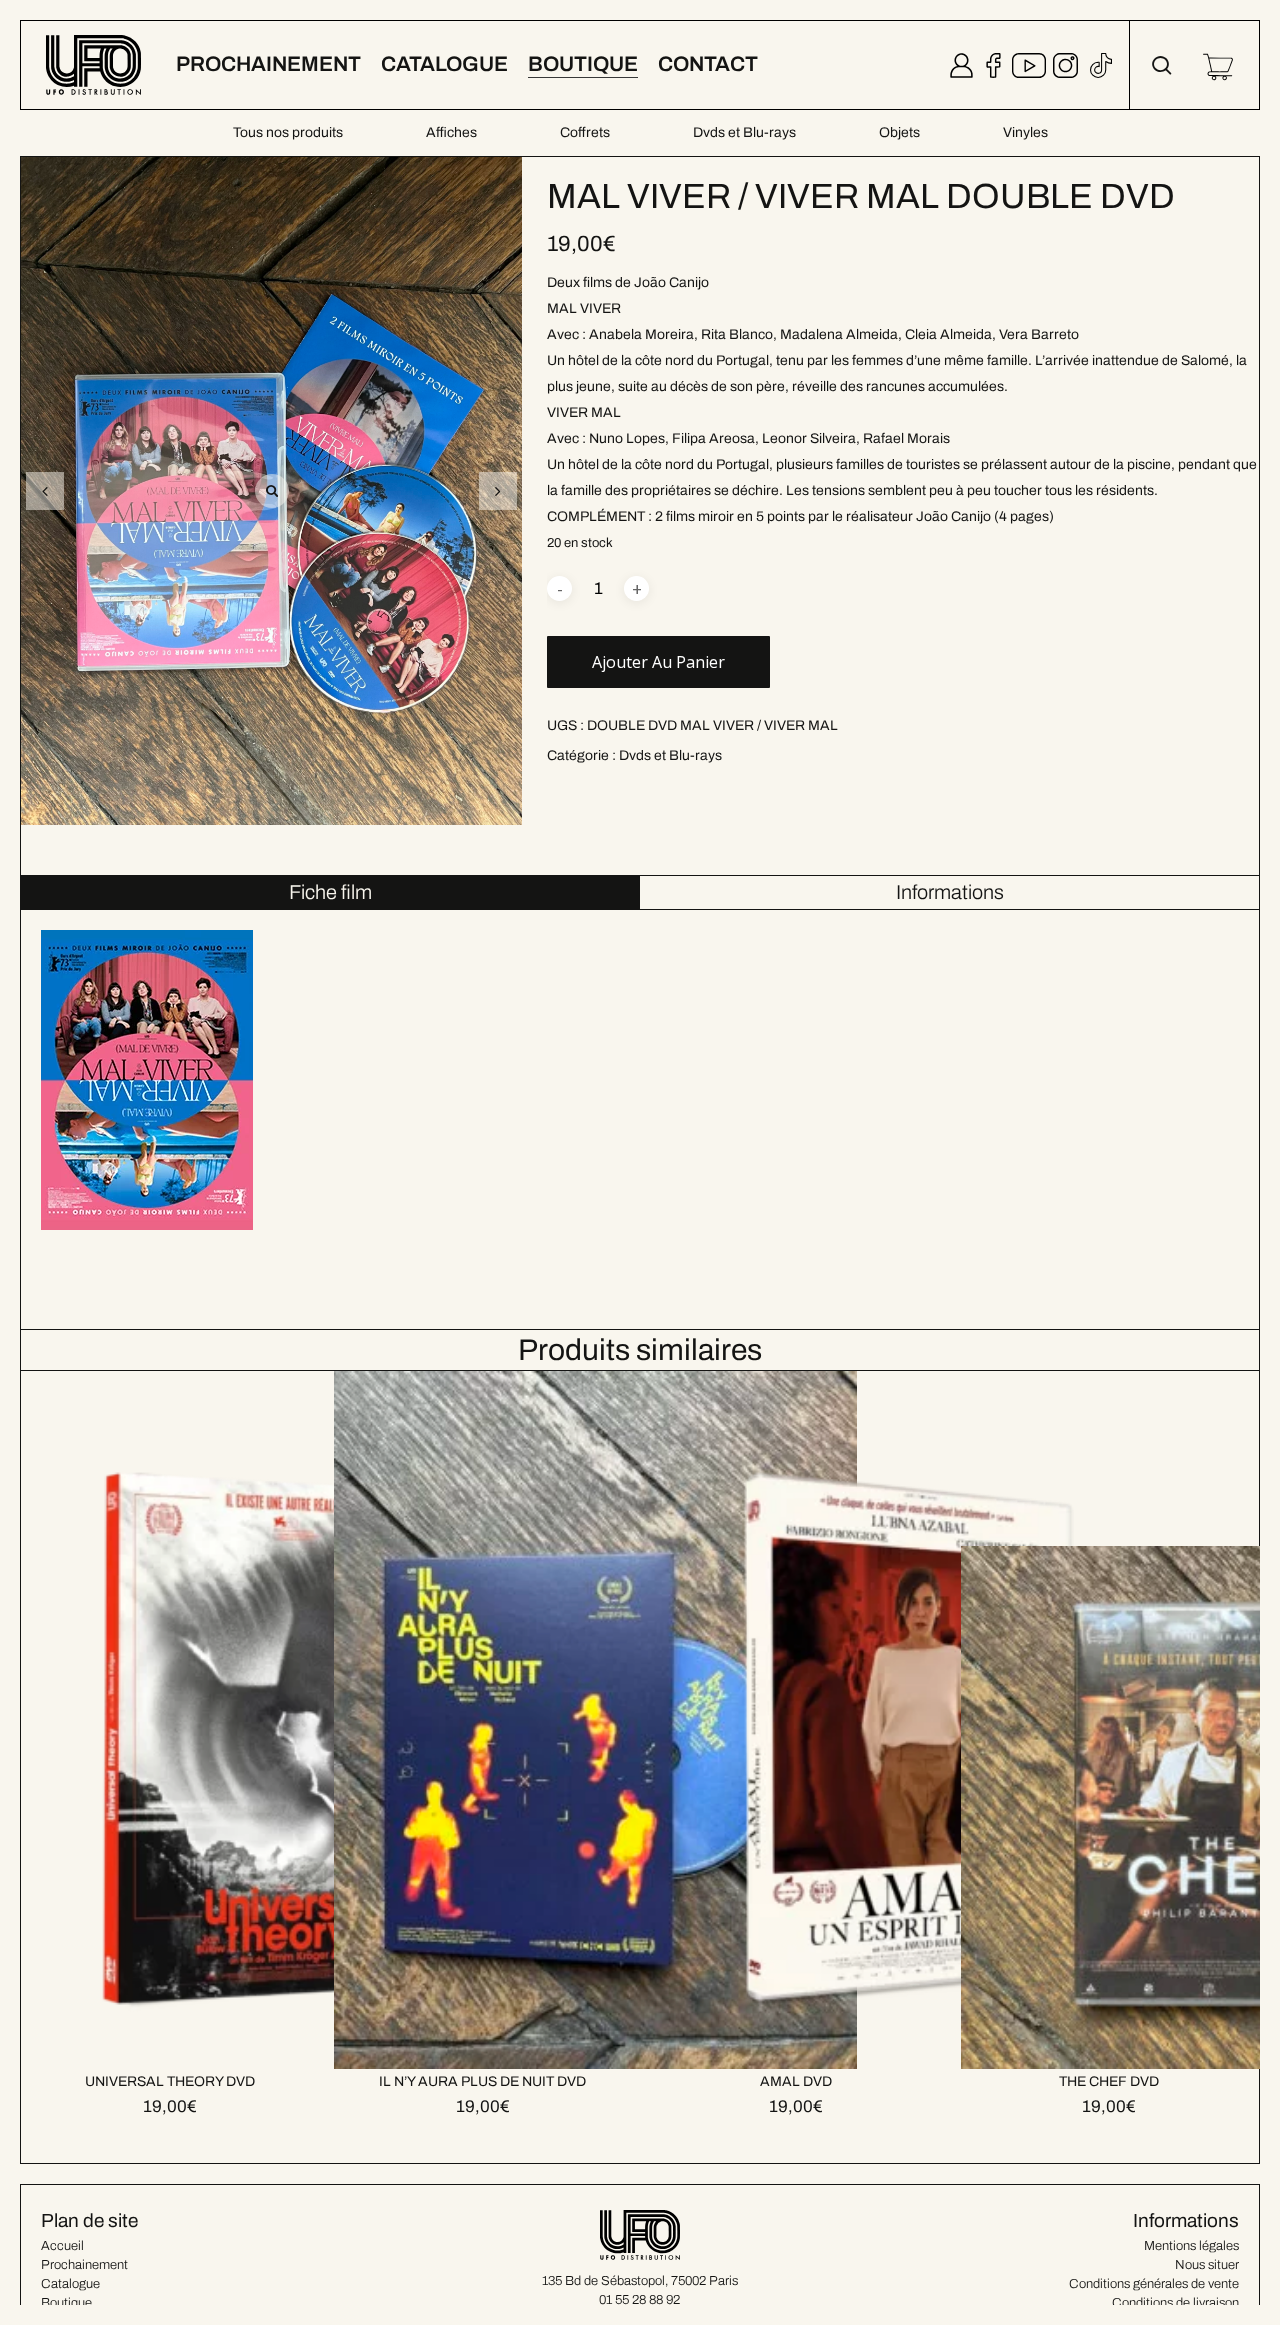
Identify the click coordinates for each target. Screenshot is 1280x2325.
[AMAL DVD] (908, 1720)
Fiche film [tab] (330, 892)
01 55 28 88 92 (639, 2300)
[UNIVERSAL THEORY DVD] (282, 1720)
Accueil (62, 2246)
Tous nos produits (288, 132)
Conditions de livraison (1175, 2303)
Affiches (451, 132)
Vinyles (1025, 132)
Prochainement (84, 2265)
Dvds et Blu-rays (744, 132)
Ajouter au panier (658, 662)
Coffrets (585, 132)
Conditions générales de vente (1154, 2284)
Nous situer (1207, 2265)
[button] (498, 491)
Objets (899, 132)
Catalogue (70, 2284)
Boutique (66, 2303)
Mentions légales (1191, 2246)
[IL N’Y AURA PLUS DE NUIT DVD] (595, 1720)
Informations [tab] (950, 892)
